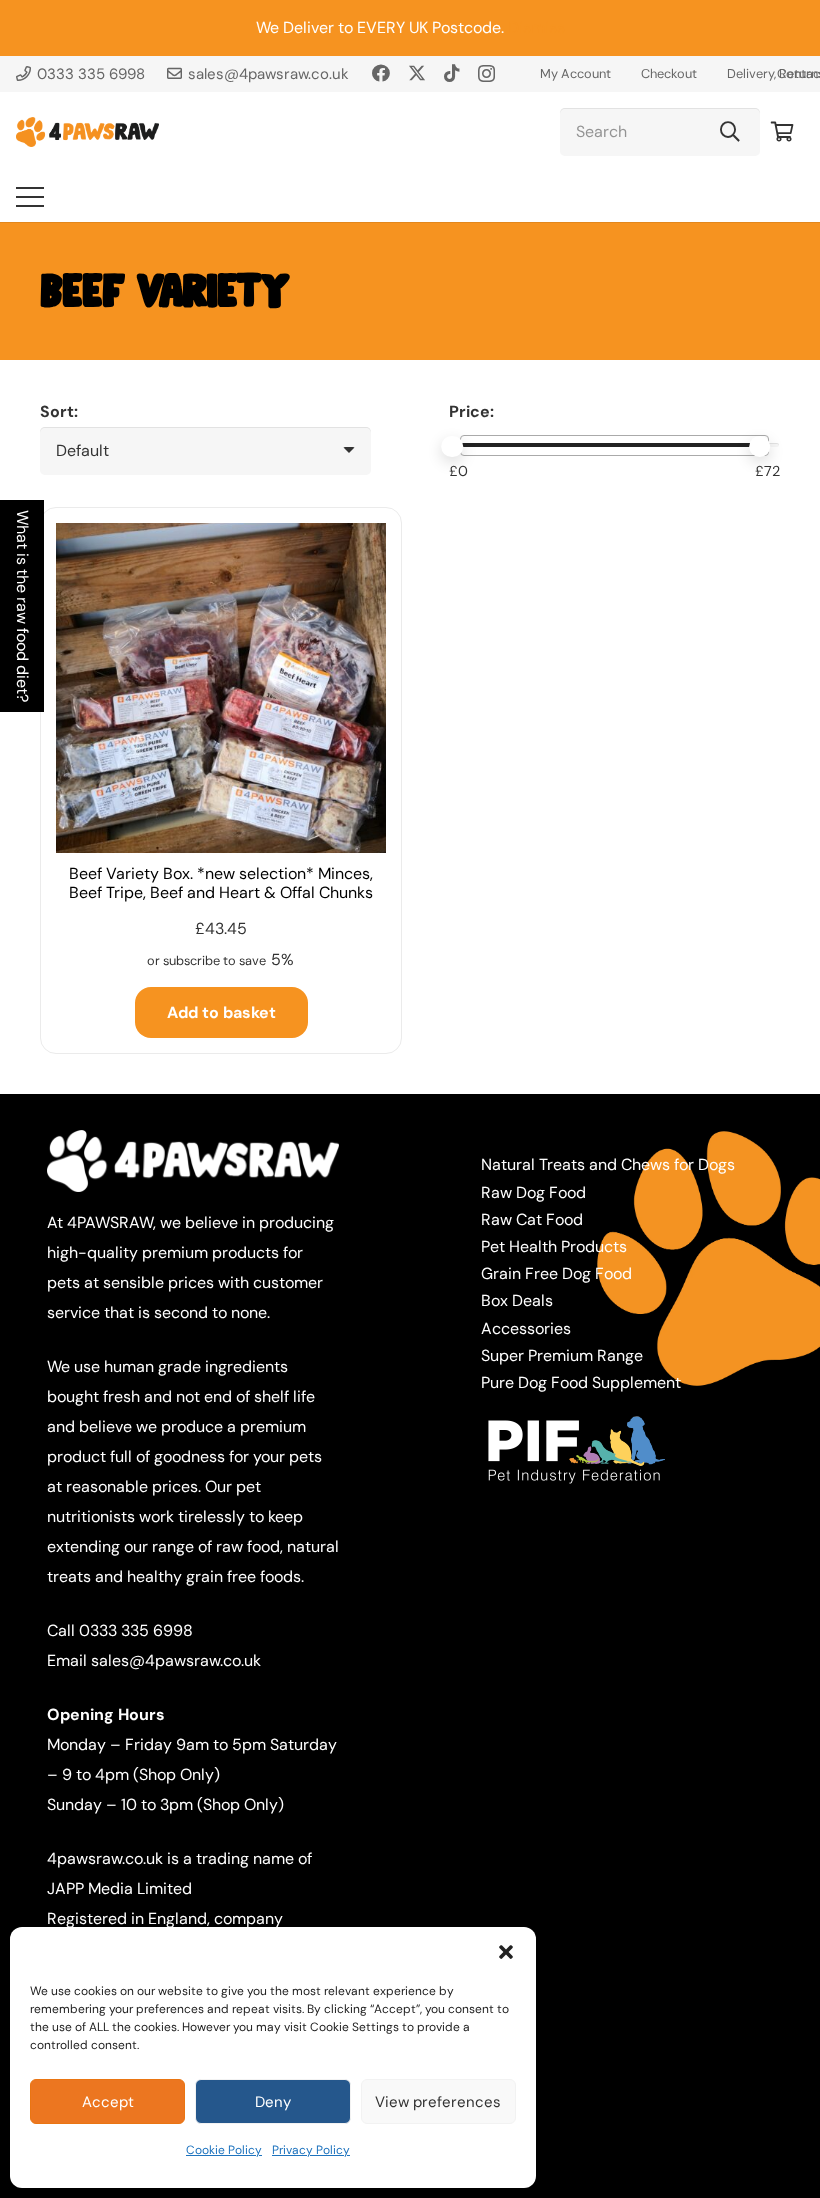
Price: (471, 411)
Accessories (526, 1328)
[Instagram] (486, 74)
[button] (506, 1952)
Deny (273, 2102)
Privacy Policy (311, 2150)
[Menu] (30, 197)
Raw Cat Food (532, 1219)
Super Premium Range (562, 1355)
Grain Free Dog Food (556, 1273)
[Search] (730, 132)
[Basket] (782, 132)
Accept (108, 2102)
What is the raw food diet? (22, 606)
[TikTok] (452, 73)
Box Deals (517, 1300)
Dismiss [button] (536, 27)
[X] (417, 73)
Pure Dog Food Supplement (581, 1382)
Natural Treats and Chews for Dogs (608, 1164)
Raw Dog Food (533, 1192)
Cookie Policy (224, 2150)
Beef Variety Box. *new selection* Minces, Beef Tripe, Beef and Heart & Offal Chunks (221, 883)
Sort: (59, 411)
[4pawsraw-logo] (87, 132)
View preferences (438, 2102)
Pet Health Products (554, 1246)
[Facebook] (381, 73)
